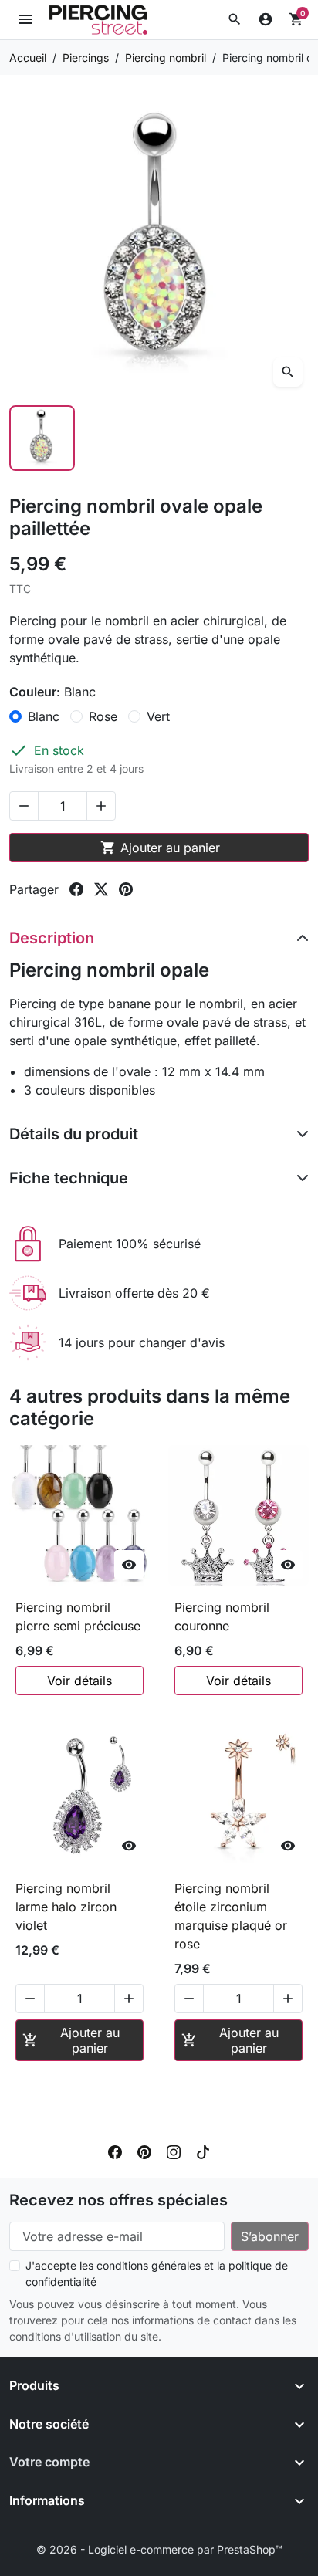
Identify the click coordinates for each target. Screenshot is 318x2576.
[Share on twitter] (101, 889)
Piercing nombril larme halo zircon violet (66, 1907)
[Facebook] (115, 2151)
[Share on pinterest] (126, 889)
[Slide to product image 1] (42, 438)
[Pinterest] (144, 2151)
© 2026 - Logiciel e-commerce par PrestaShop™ (159, 2549)
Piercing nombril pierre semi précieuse (78, 1616)
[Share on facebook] (76, 889)
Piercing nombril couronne (222, 1616)
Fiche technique (69, 1178)
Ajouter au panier (160, 848)
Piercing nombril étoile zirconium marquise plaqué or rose (231, 1916)
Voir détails (79, 1681)
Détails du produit (74, 1134)
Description (52, 938)
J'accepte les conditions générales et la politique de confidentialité (157, 2273)
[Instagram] (174, 2151)
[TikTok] (203, 2151)
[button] (235, 19)
